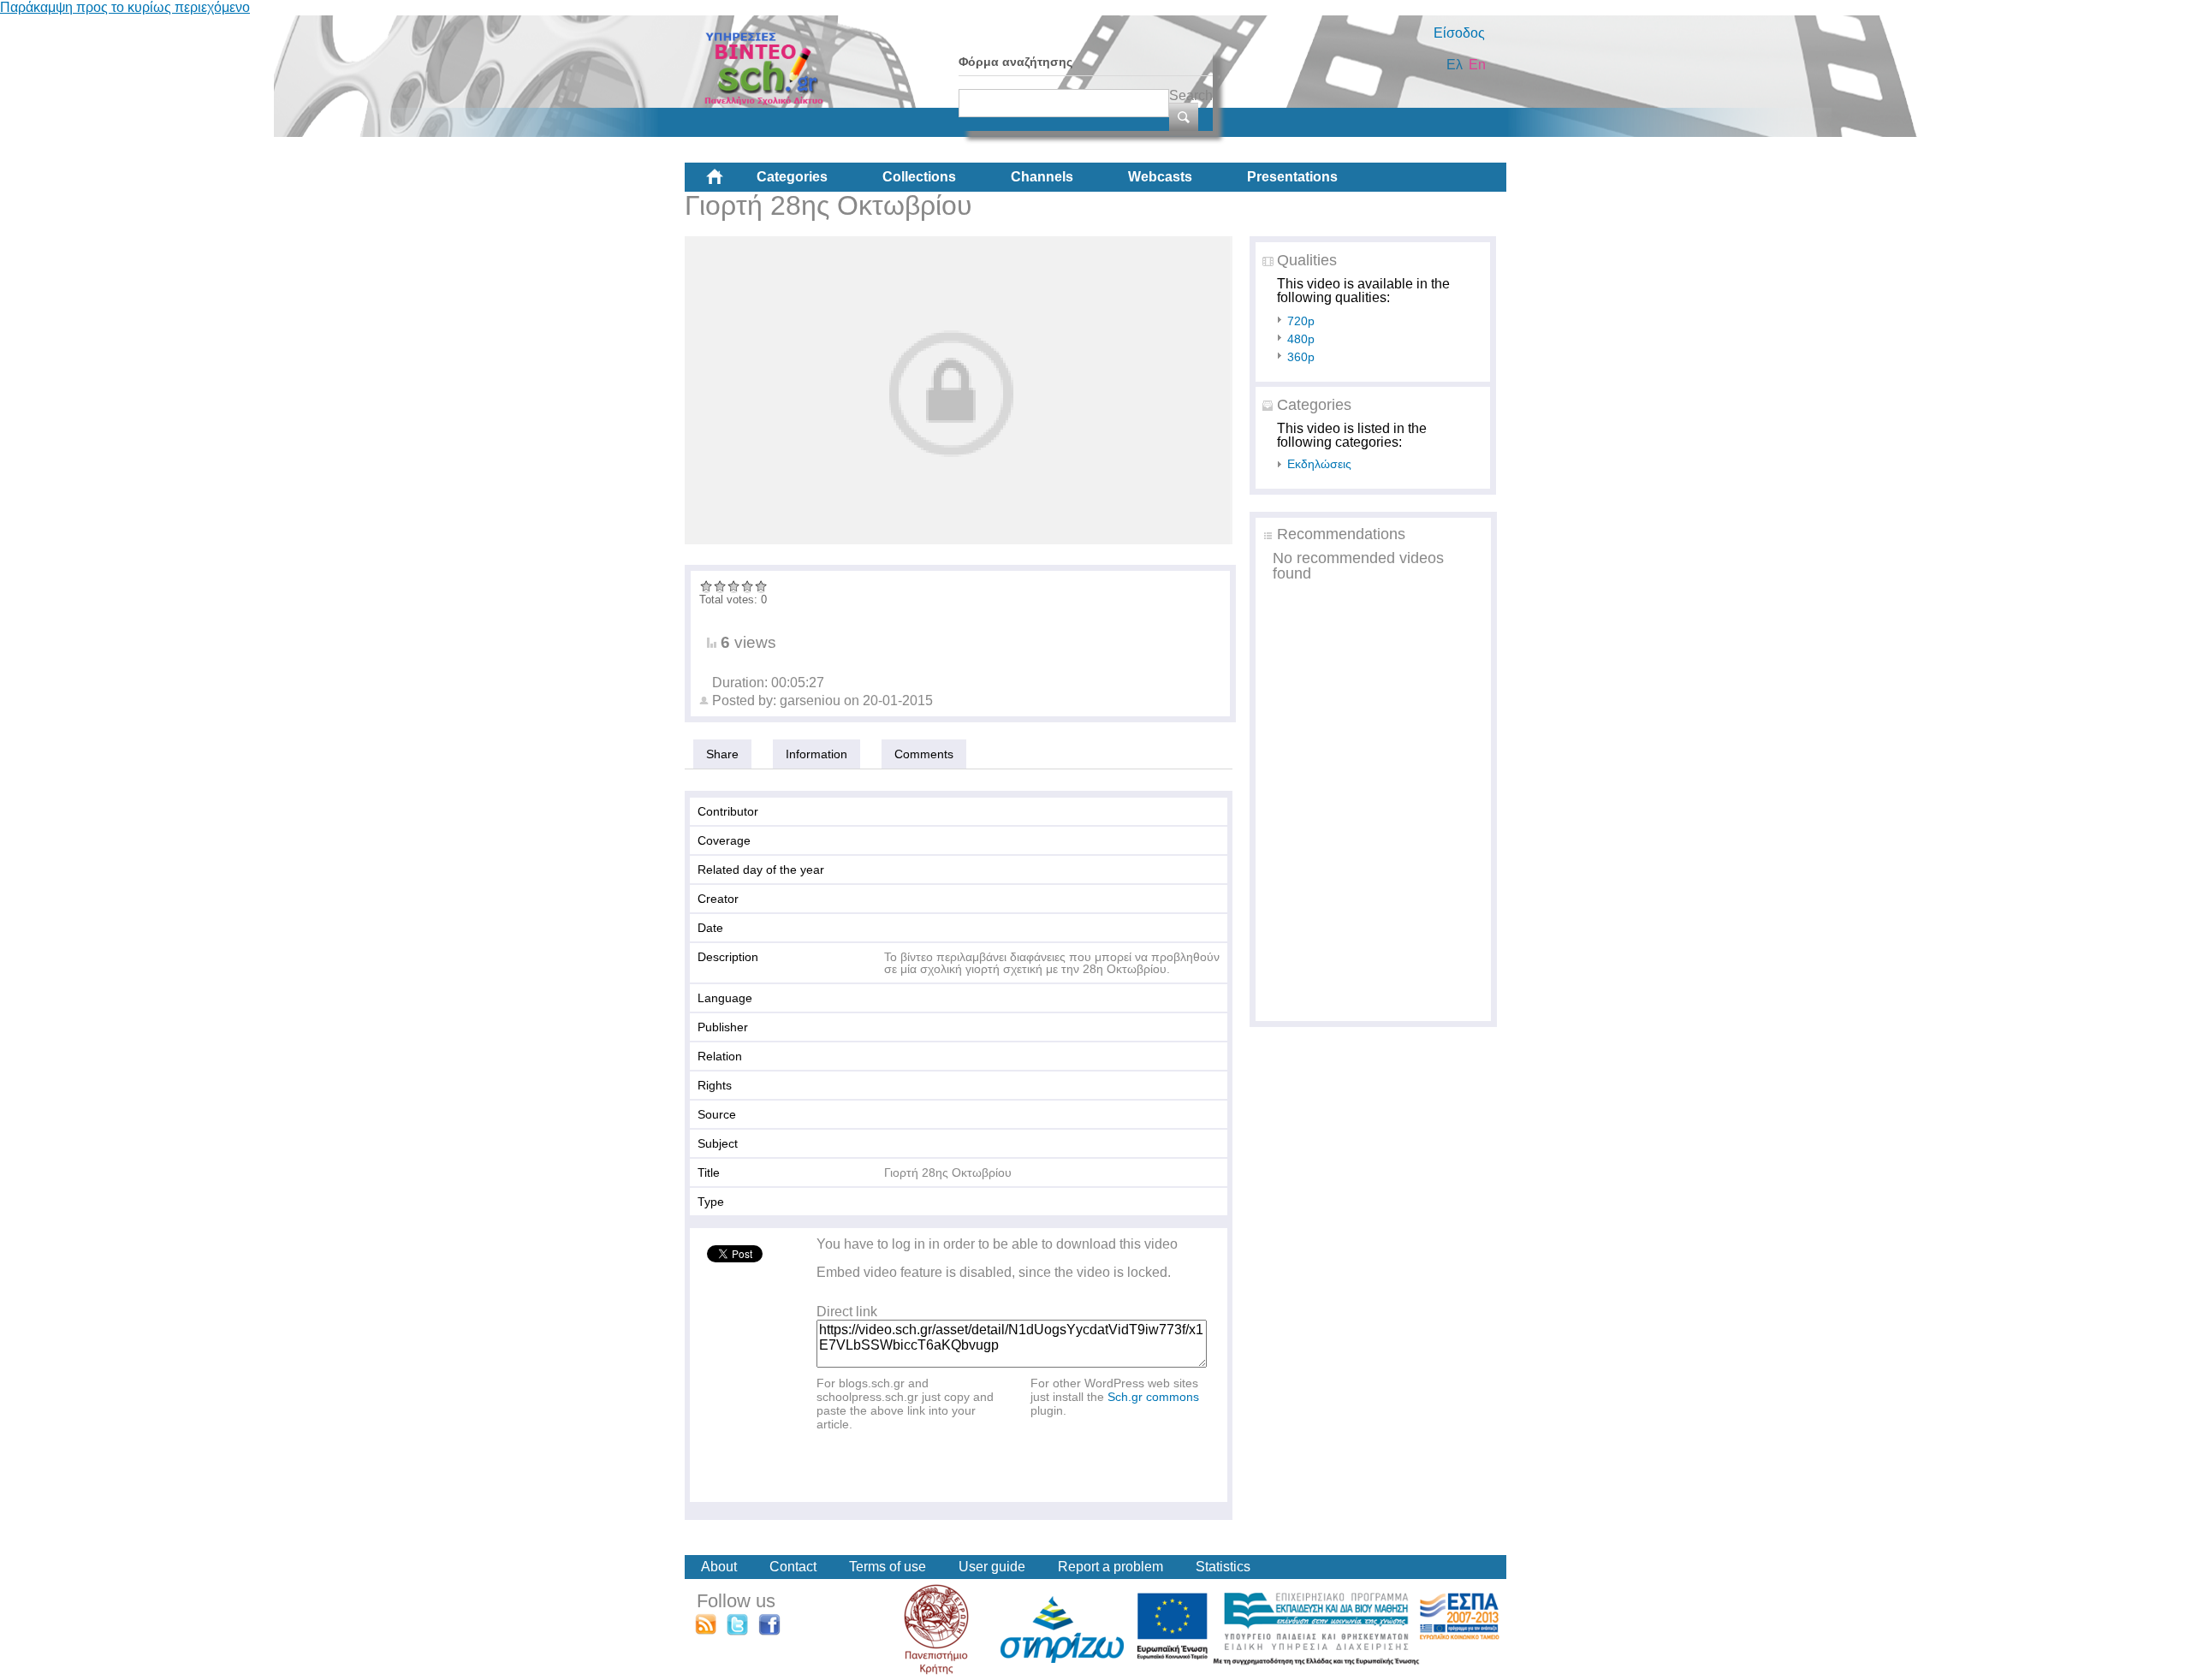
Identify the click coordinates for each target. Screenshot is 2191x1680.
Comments (924, 754)
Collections (919, 177)
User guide (992, 1567)
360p (1301, 357)
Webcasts (1160, 177)
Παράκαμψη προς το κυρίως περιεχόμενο (125, 7)
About (719, 1567)
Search (1191, 95)
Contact (793, 1567)
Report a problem (1110, 1567)
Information (816, 754)
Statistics (1223, 1567)
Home (728, 183)
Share (722, 754)
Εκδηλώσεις (1319, 464)
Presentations (1292, 177)
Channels (1042, 177)
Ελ (1455, 65)
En (1477, 65)
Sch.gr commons (1153, 1397)
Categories (792, 177)
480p (1301, 339)
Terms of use (888, 1567)
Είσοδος (1459, 33)
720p (1301, 321)
